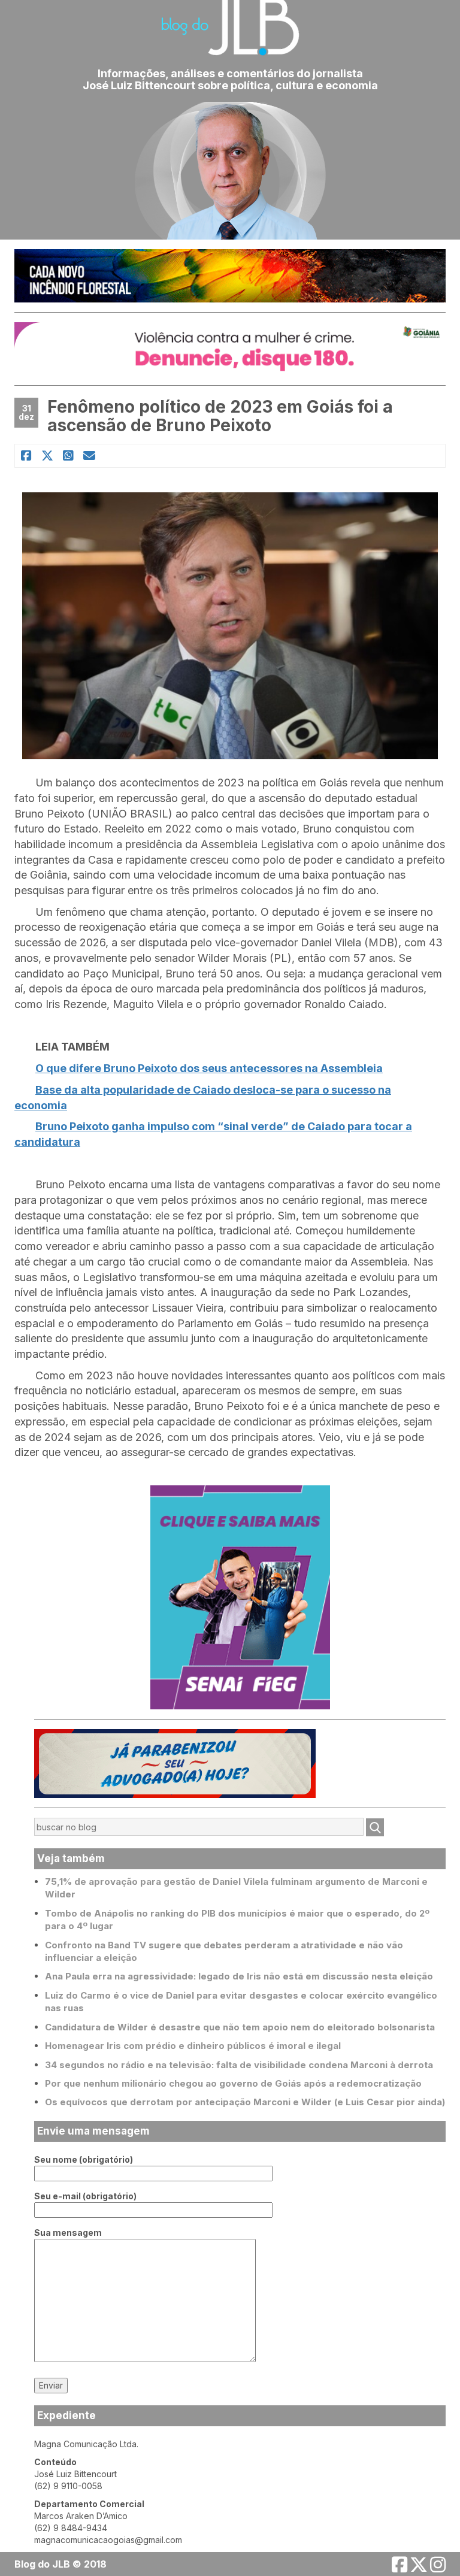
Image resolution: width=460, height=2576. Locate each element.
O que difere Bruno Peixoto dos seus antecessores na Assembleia (209, 1068)
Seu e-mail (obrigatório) (85, 2196)
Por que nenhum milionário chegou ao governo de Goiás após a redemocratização (233, 2083)
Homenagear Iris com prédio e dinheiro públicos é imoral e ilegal (193, 2046)
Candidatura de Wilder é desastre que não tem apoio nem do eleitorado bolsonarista (240, 2027)
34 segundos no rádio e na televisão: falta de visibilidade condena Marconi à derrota (239, 2065)
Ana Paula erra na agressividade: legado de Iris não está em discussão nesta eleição (239, 1976)
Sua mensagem (68, 2233)
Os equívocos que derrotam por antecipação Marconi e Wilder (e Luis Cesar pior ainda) (245, 2102)
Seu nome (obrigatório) (84, 2159)
